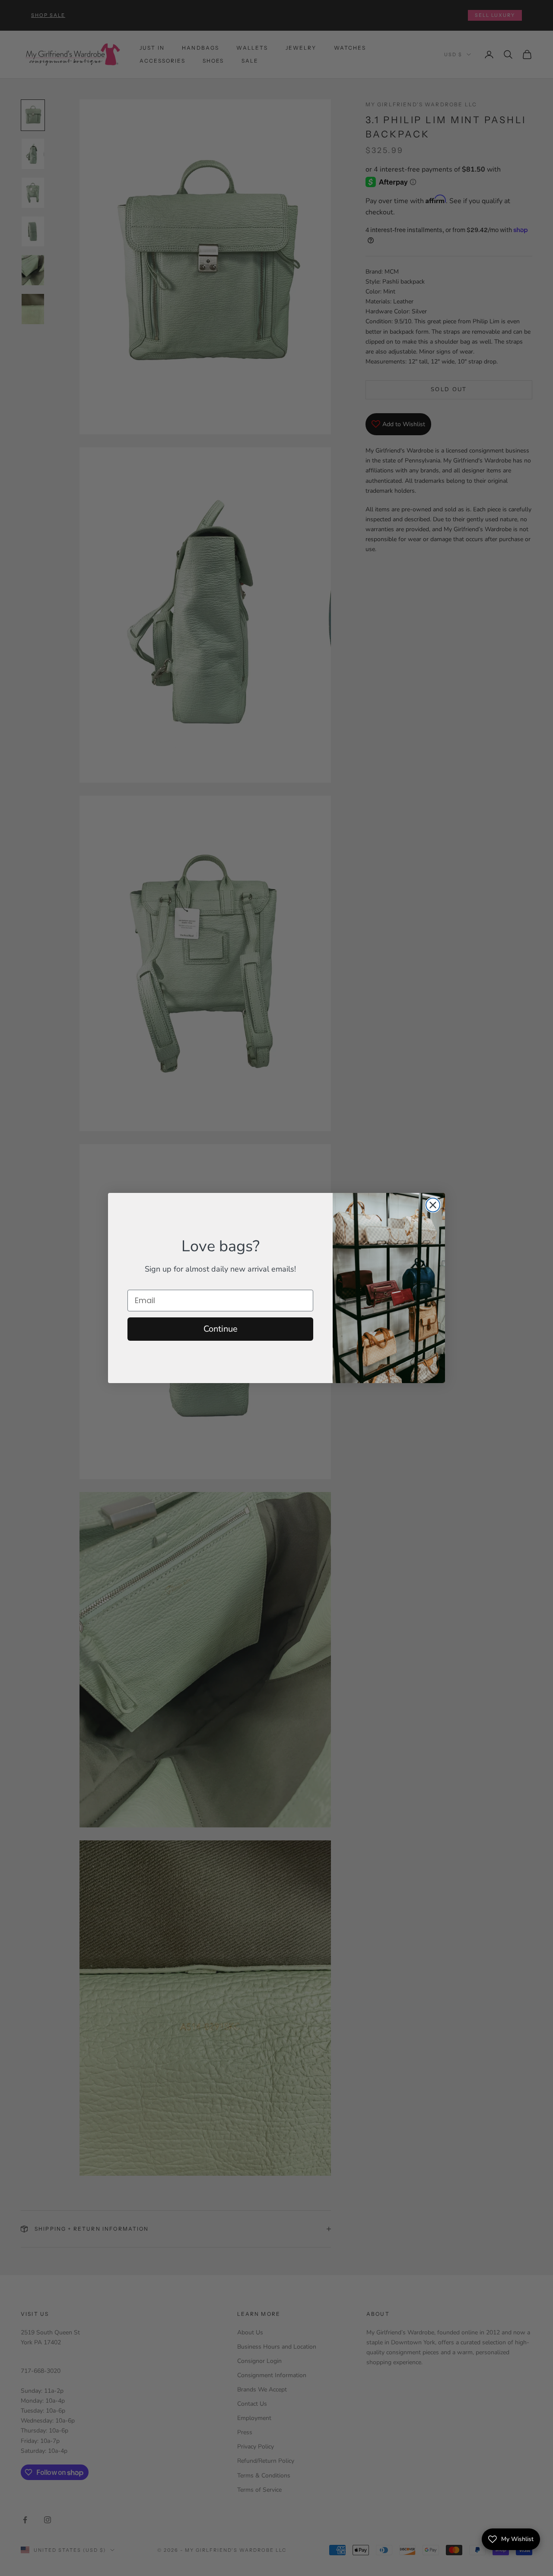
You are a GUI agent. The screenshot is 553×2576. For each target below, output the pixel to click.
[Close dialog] (433, 1205)
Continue (221, 1329)
